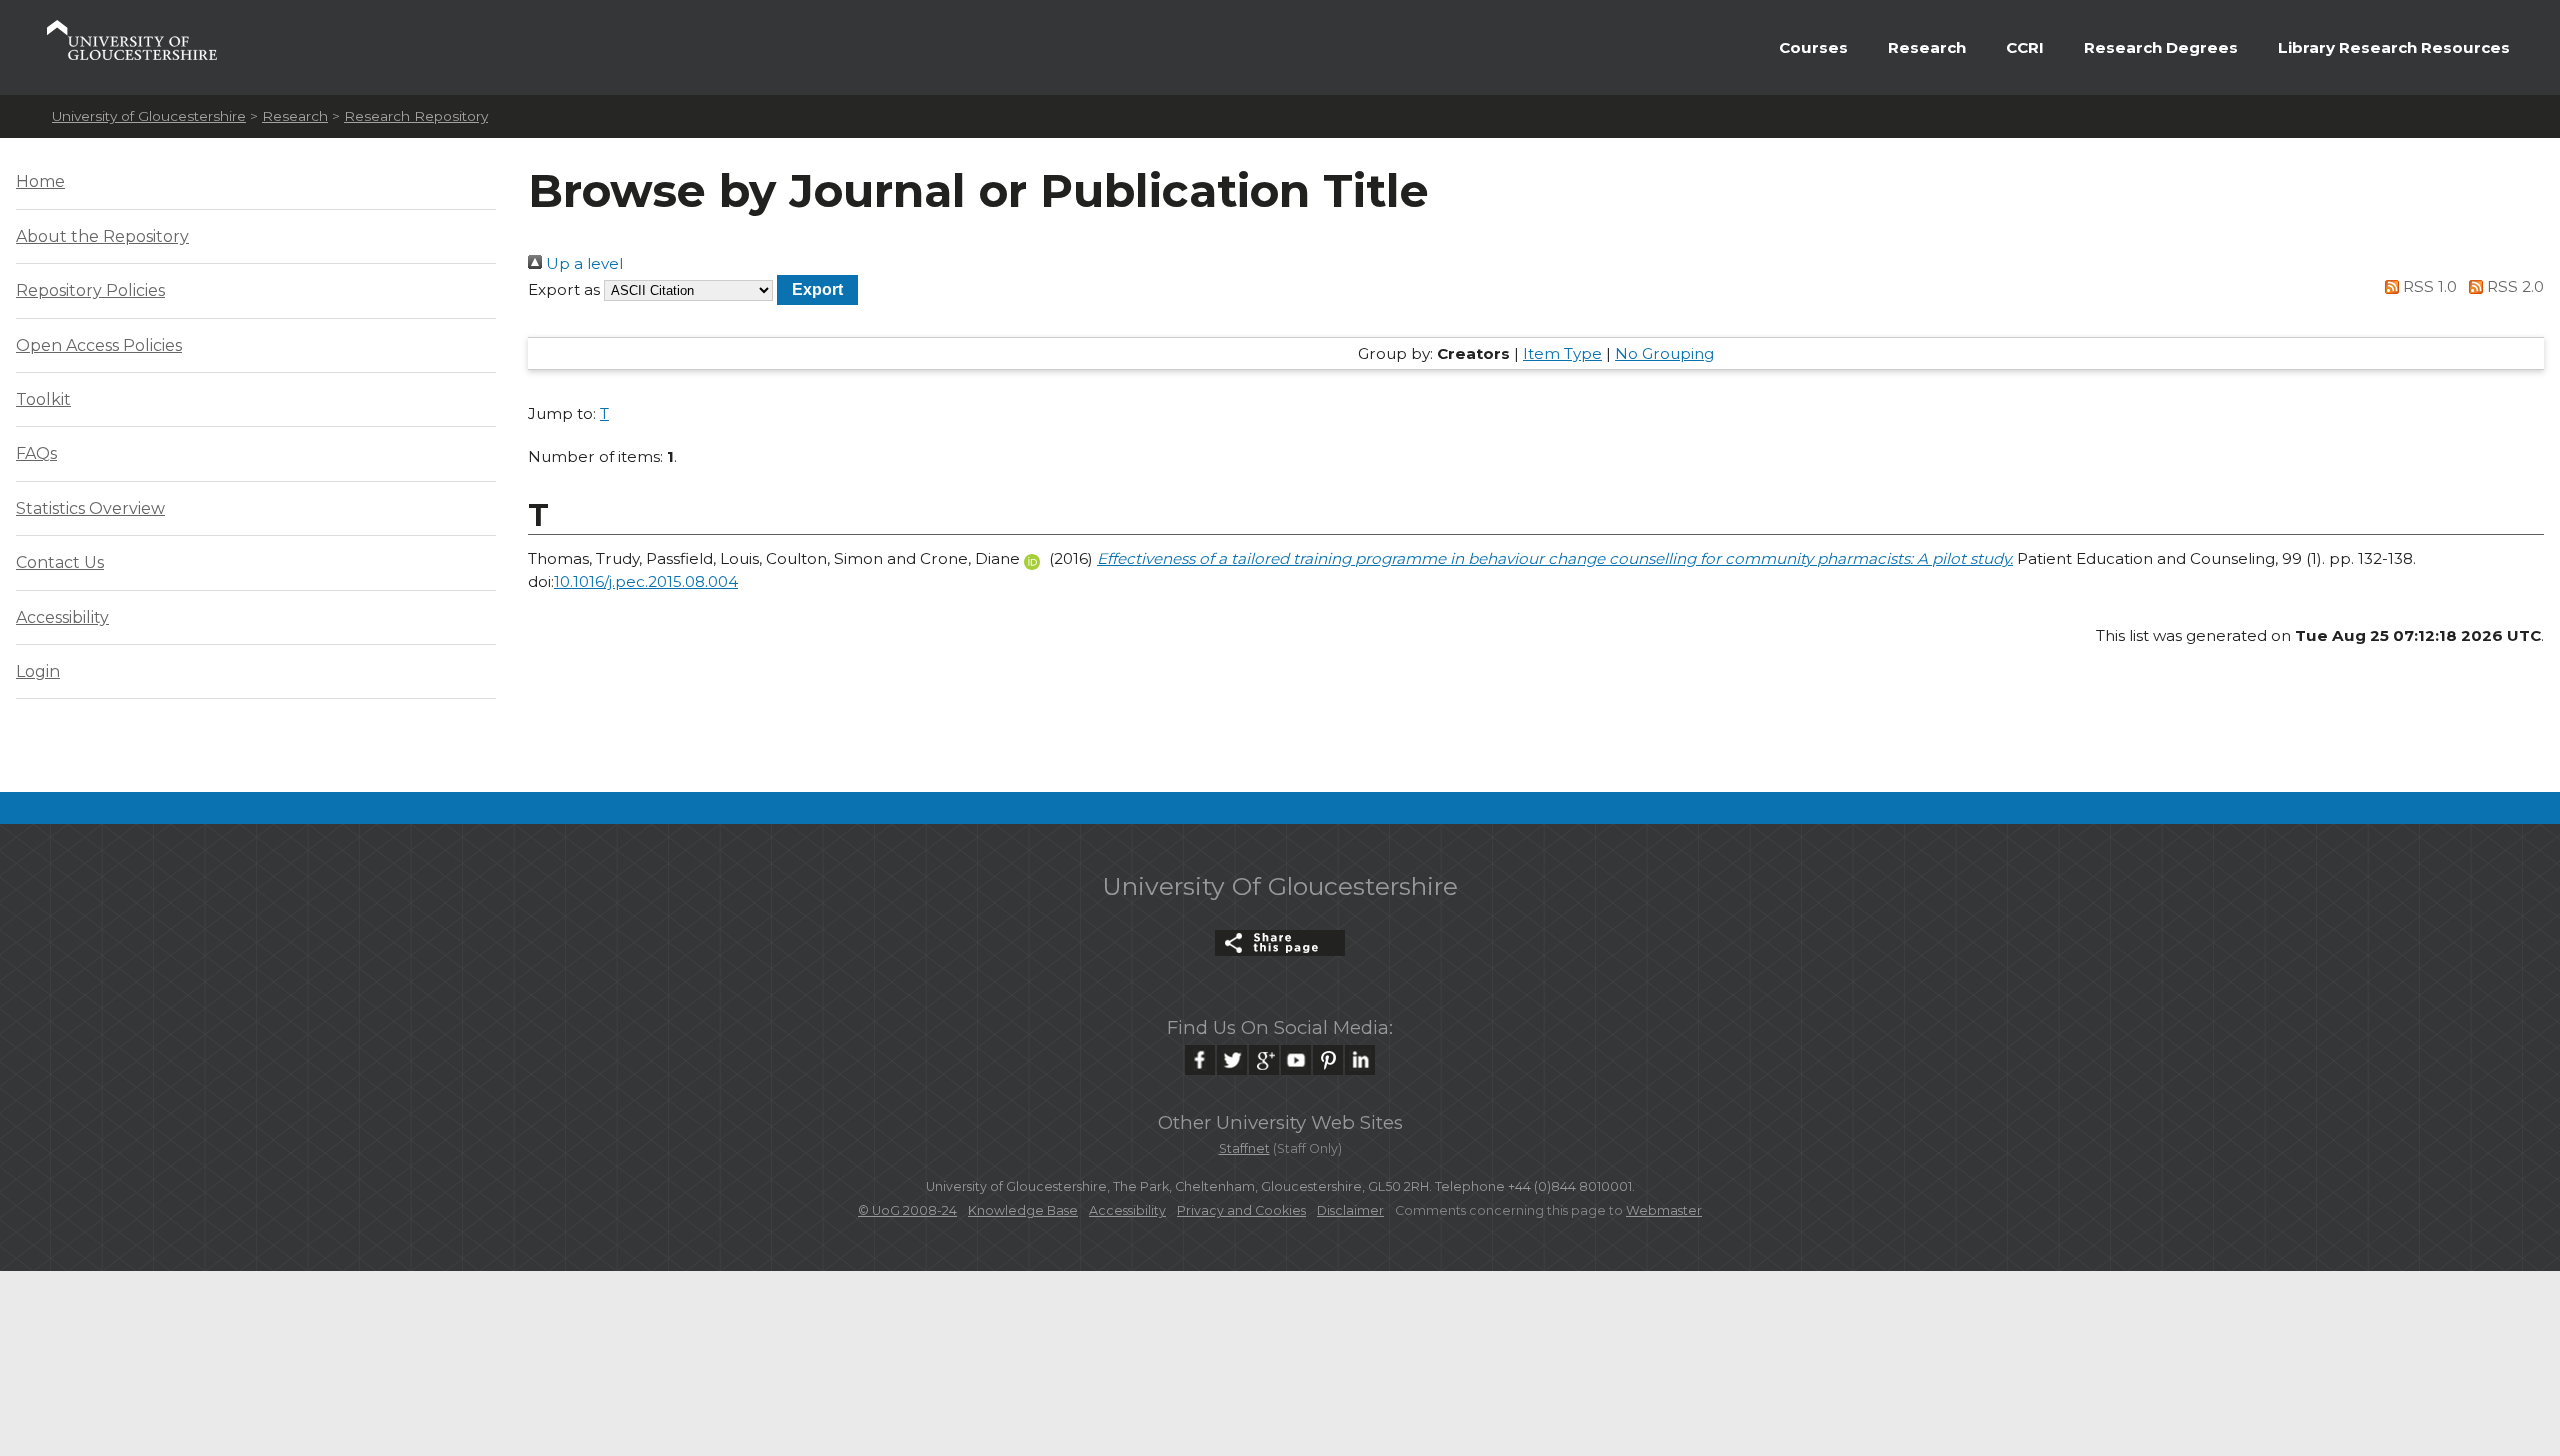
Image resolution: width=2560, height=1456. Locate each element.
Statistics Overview (90, 508)
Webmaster (1664, 1210)
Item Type (1562, 353)
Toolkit (43, 399)
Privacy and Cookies (1241, 1210)
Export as (564, 289)
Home (40, 181)
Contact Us (60, 562)
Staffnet (1244, 1148)
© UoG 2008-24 (907, 1210)
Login (38, 671)
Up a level (582, 263)
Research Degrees (2161, 47)
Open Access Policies (99, 345)
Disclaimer (1350, 1210)
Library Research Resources (2394, 47)
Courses (1813, 47)
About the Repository (102, 236)
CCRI (2025, 47)
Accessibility (62, 617)
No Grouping (1664, 353)
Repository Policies (90, 290)
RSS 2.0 (2513, 286)
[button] (817, 289)
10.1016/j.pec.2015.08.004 (646, 581)
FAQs (36, 453)
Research (1927, 47)
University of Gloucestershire (149, 116)
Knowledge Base (1023, 1210)
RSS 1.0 (2428, 286)
